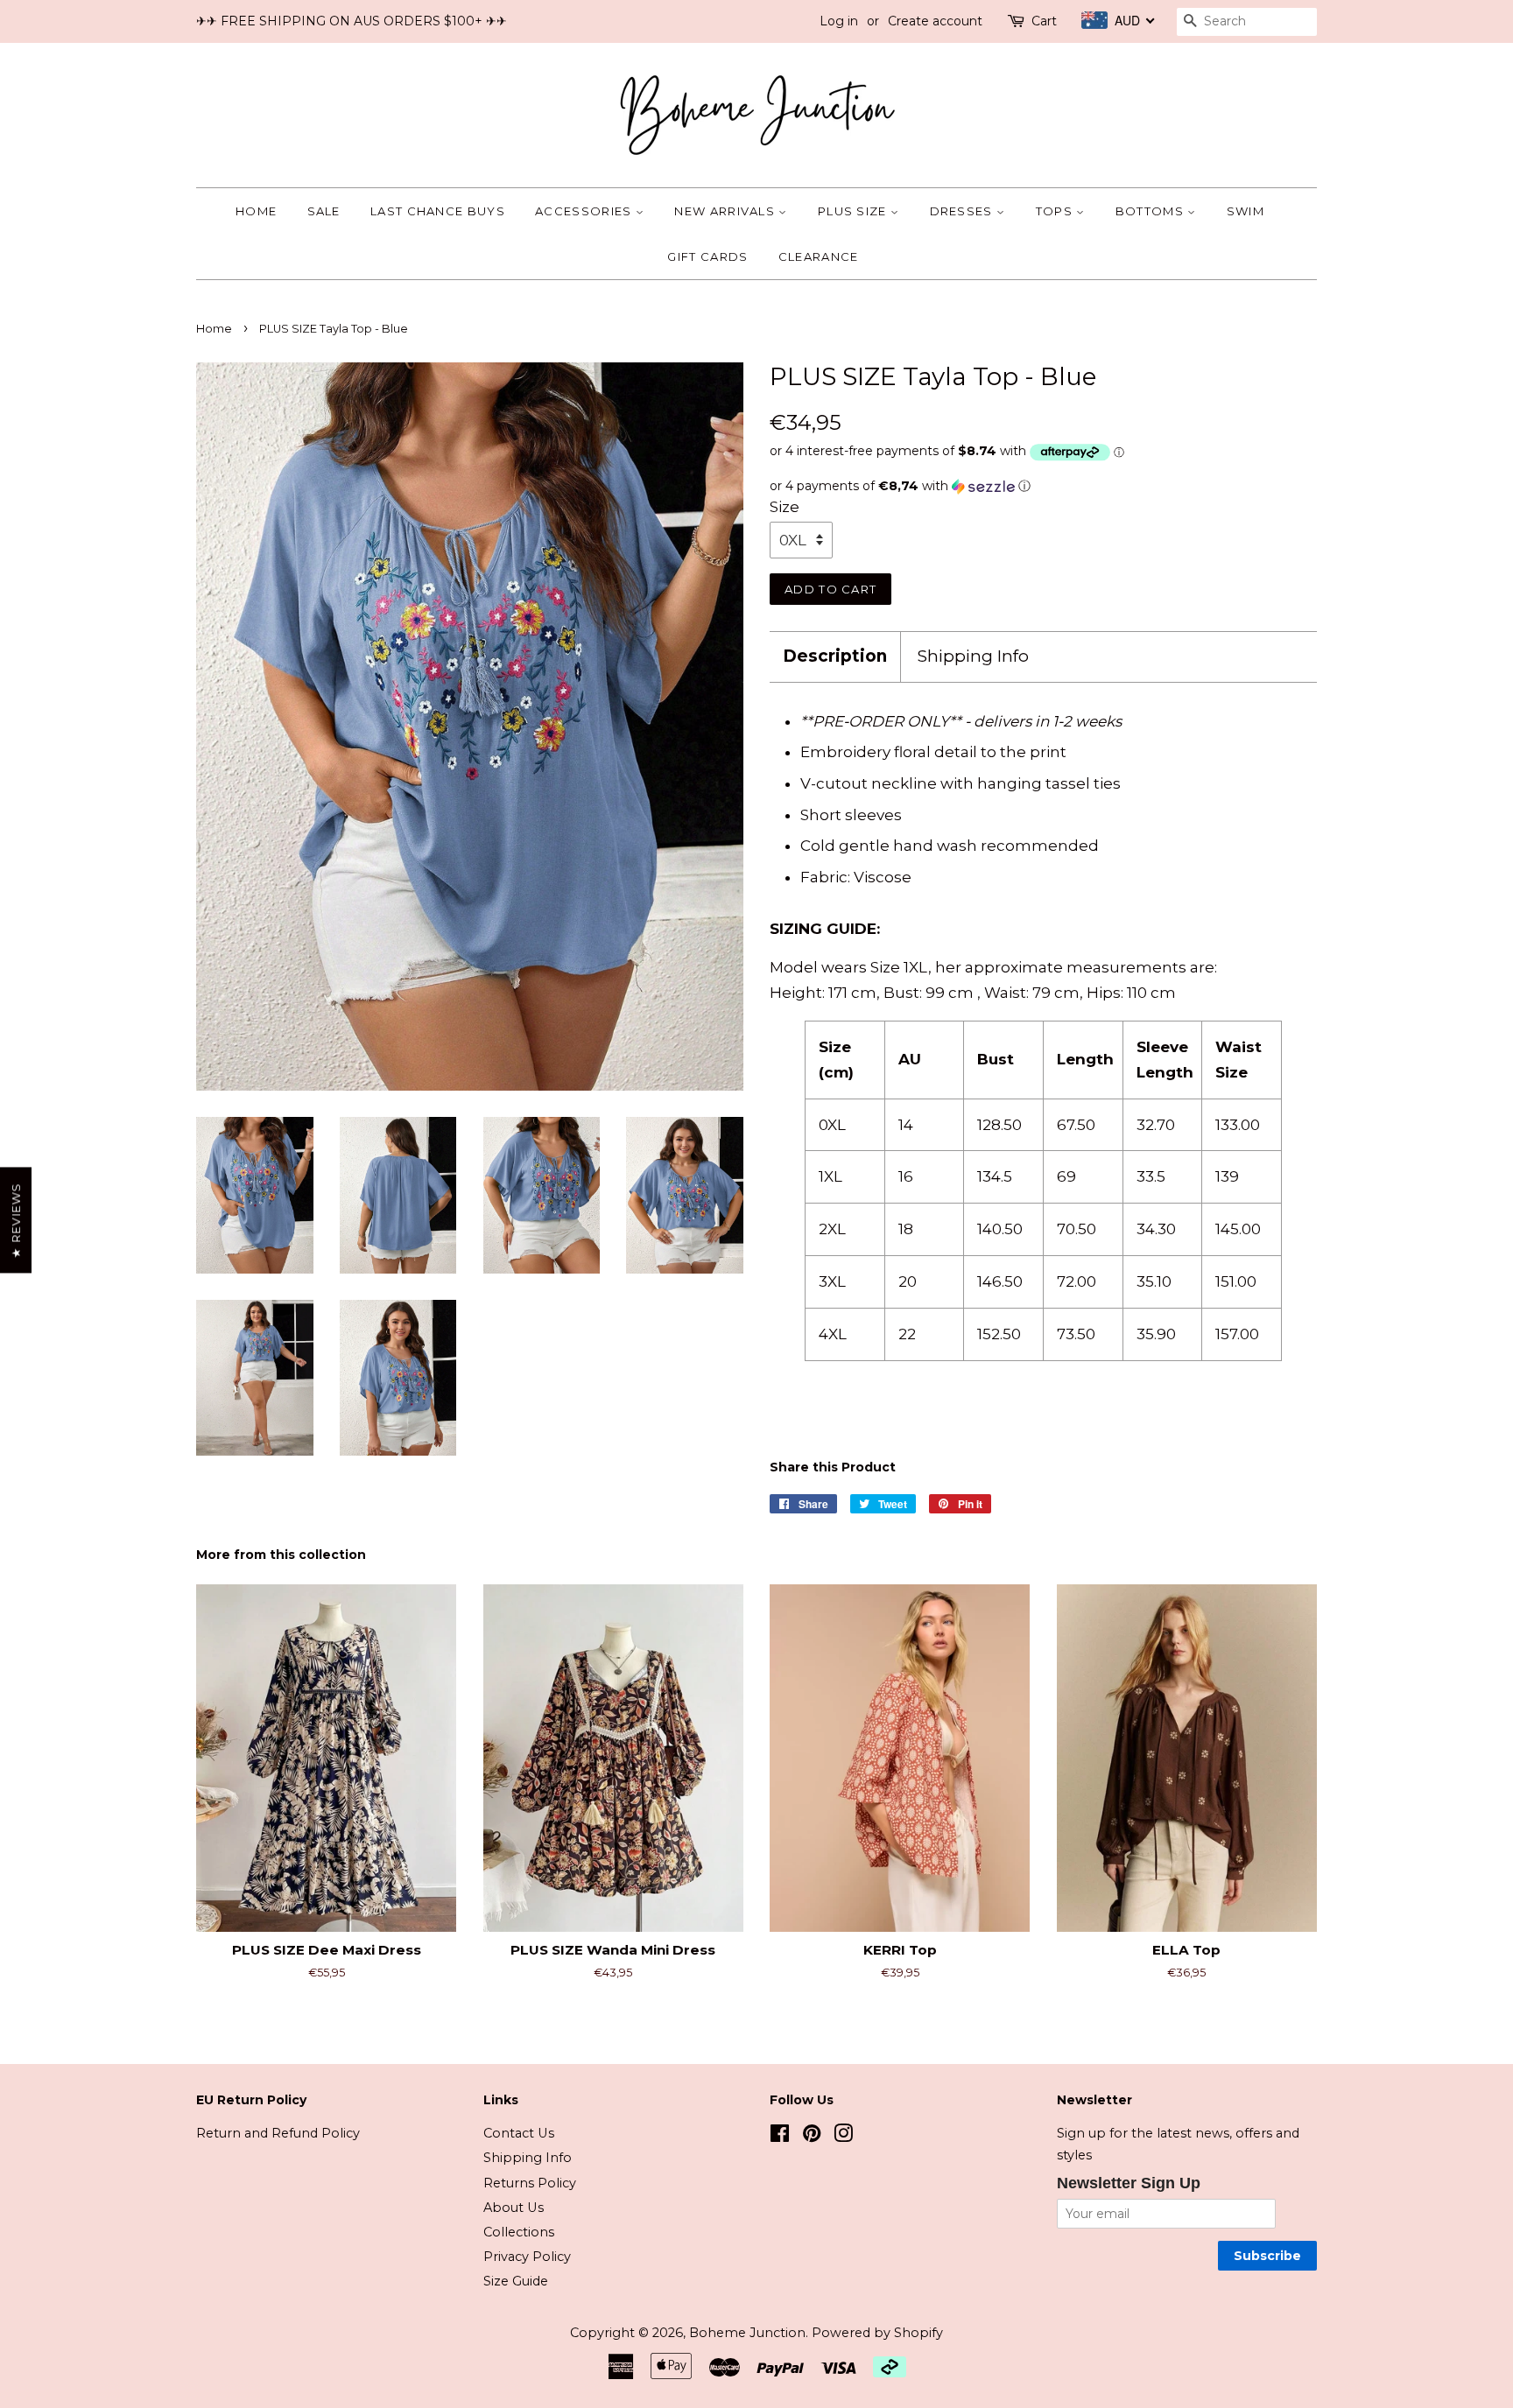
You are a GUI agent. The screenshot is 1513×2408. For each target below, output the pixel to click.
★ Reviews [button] (16, 1220)
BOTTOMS (1151, 211)
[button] (1043, 486)
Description (835, 656)
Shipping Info (973, 656)
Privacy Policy (527, 2257)
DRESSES (963, 211)
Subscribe (1267, 2256)
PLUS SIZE (854, 211)
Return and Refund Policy (278, 2133)
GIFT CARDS (707, 256)
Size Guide (516, 2281)
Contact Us (519, 2133)
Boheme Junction (747, 2333)
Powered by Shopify (877, 2333)
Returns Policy (530, 2183)
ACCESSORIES (585, 211)
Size (785, 507)
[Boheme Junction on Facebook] (780, 2137)
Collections (519, 2232)
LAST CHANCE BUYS (438, 211)
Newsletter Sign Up (1129, 2183)
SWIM (1246, 211)
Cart (1044, 21)
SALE (324, 211)
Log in (839, 21)
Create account (935, 21)
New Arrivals (726, 211)
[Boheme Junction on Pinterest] (812, 2137)
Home (256, 211)
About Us (514, 2208)
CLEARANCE (819, 256)
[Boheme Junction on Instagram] (843, 2137)
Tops (1056, 211)
